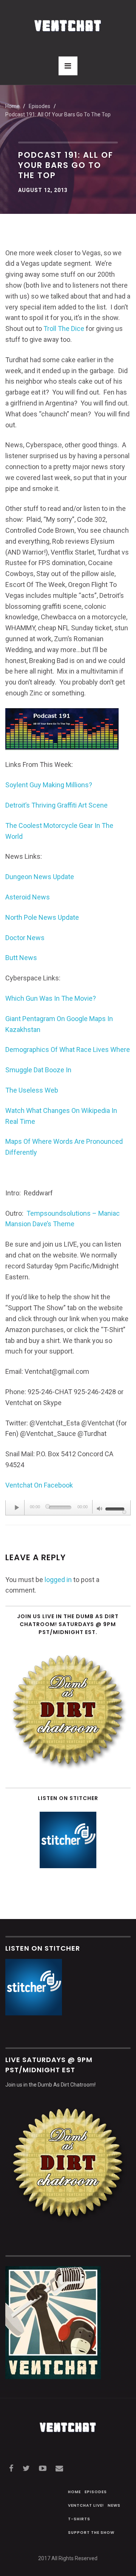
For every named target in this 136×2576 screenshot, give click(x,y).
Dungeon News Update (40, 877)
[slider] (116, 1508)
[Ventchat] (68, 22)
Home (12, 106)
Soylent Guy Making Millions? (49, 785)
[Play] (17, 1507)
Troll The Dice (64, 328)
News (114, 2505)
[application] (68, 1508)
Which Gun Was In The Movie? (51, 998)
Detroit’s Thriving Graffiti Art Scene (56, 805)
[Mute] (100, 1509)
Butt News (21, 958)
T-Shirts (79, 2519)
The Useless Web (32, 1090)
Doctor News (25, 938)
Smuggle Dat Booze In (38, 1070)
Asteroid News (28, 897)
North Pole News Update (42, 917)
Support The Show (91, 2533)
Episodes (96, 2492)
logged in (58, 1580)
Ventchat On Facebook (39, 1485)
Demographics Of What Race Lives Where (68, 1049)
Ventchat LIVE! (86, 2505)
